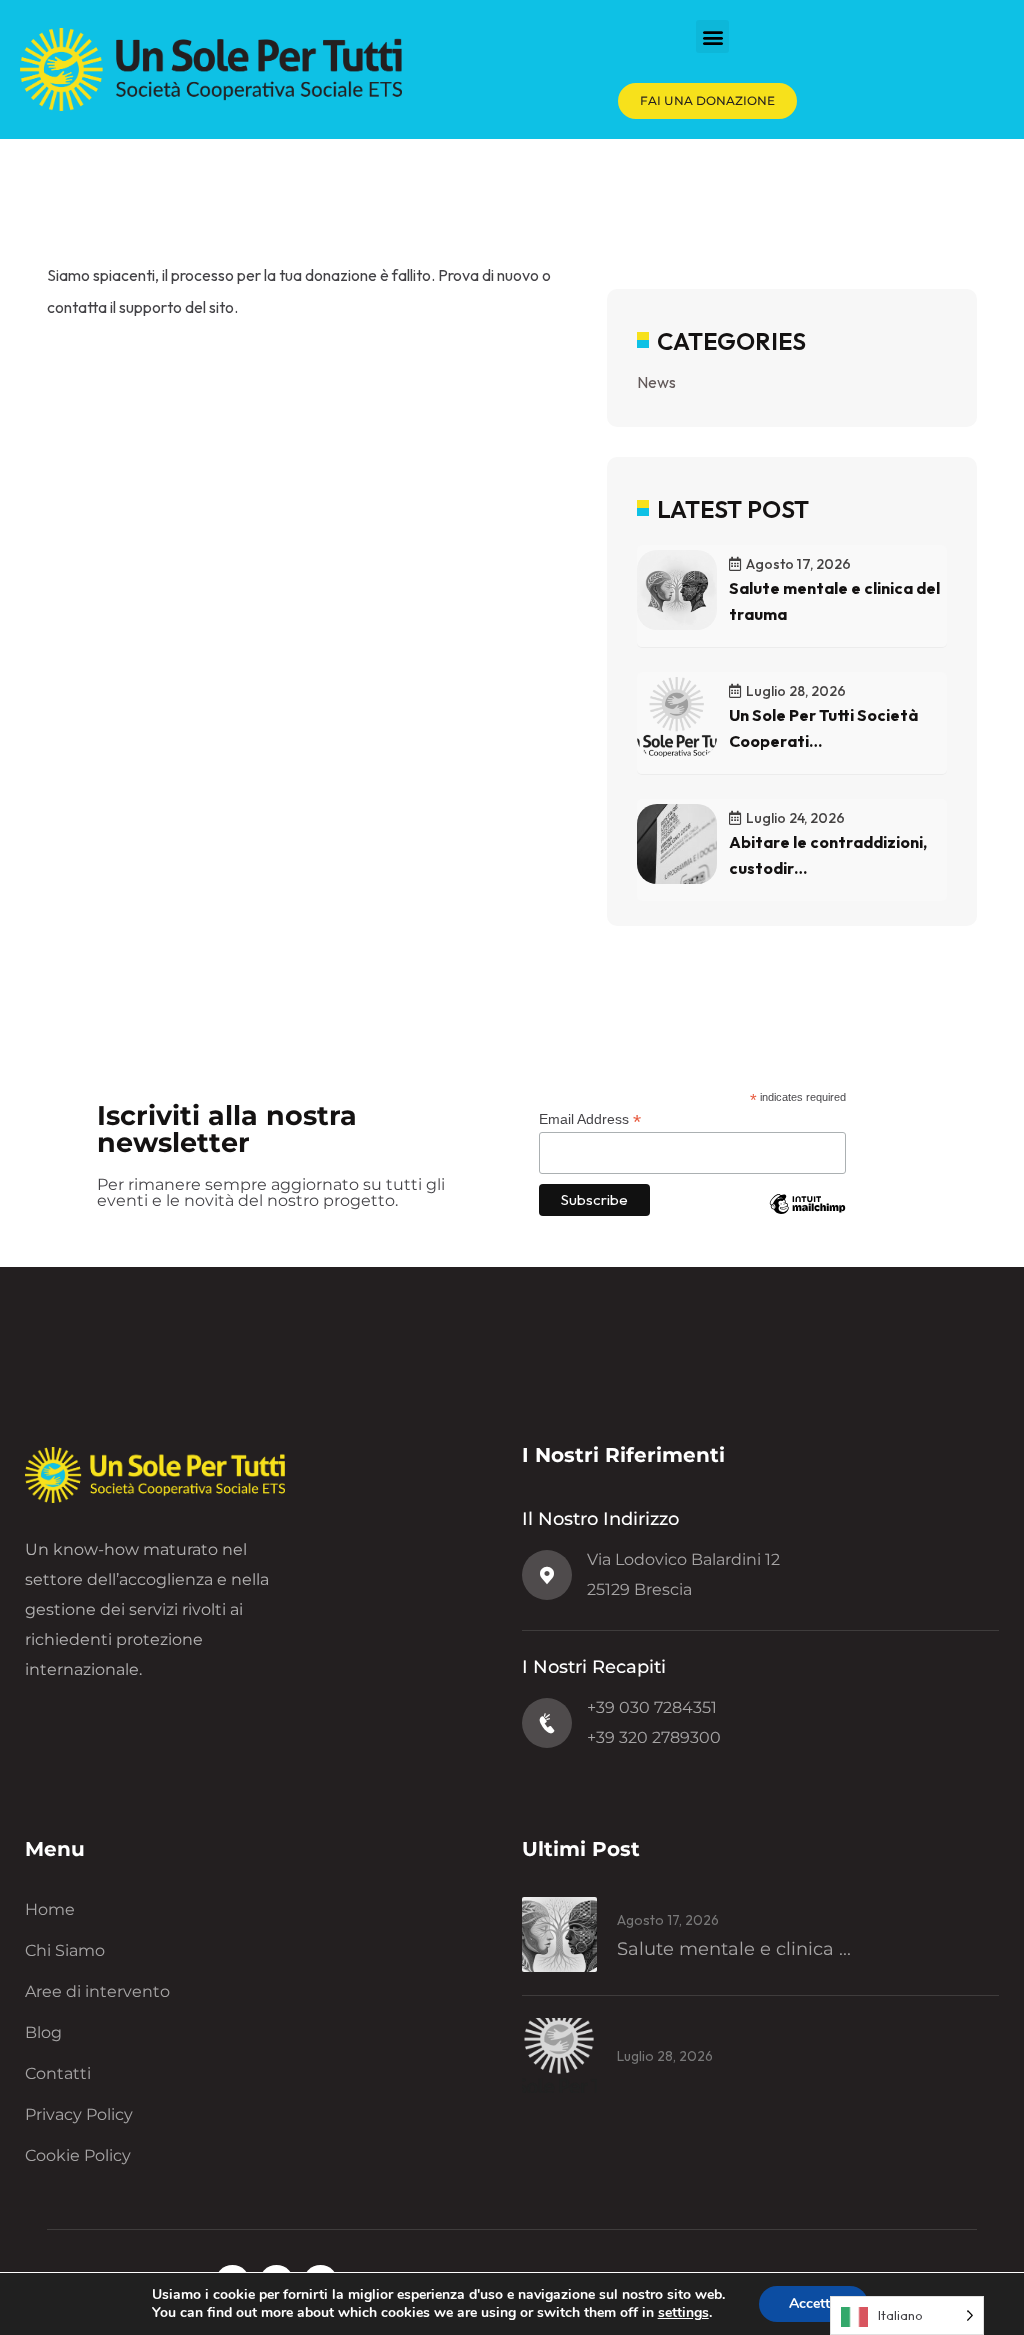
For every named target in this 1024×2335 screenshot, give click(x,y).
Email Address (590, 1119)
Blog (43, 2032)
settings (683, 2313)
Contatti (58, 2073)
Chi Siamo (65, 1950)
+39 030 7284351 (652, 1707)
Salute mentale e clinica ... (734, 1949)
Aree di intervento (97, 1991)
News (656, 382)
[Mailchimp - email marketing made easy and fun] (807, 1219)
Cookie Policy (78, 2155)
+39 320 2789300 (654, 1737)
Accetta (813, 2303)
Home (50, 1909)
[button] (712, 36)
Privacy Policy (79, 2114)
